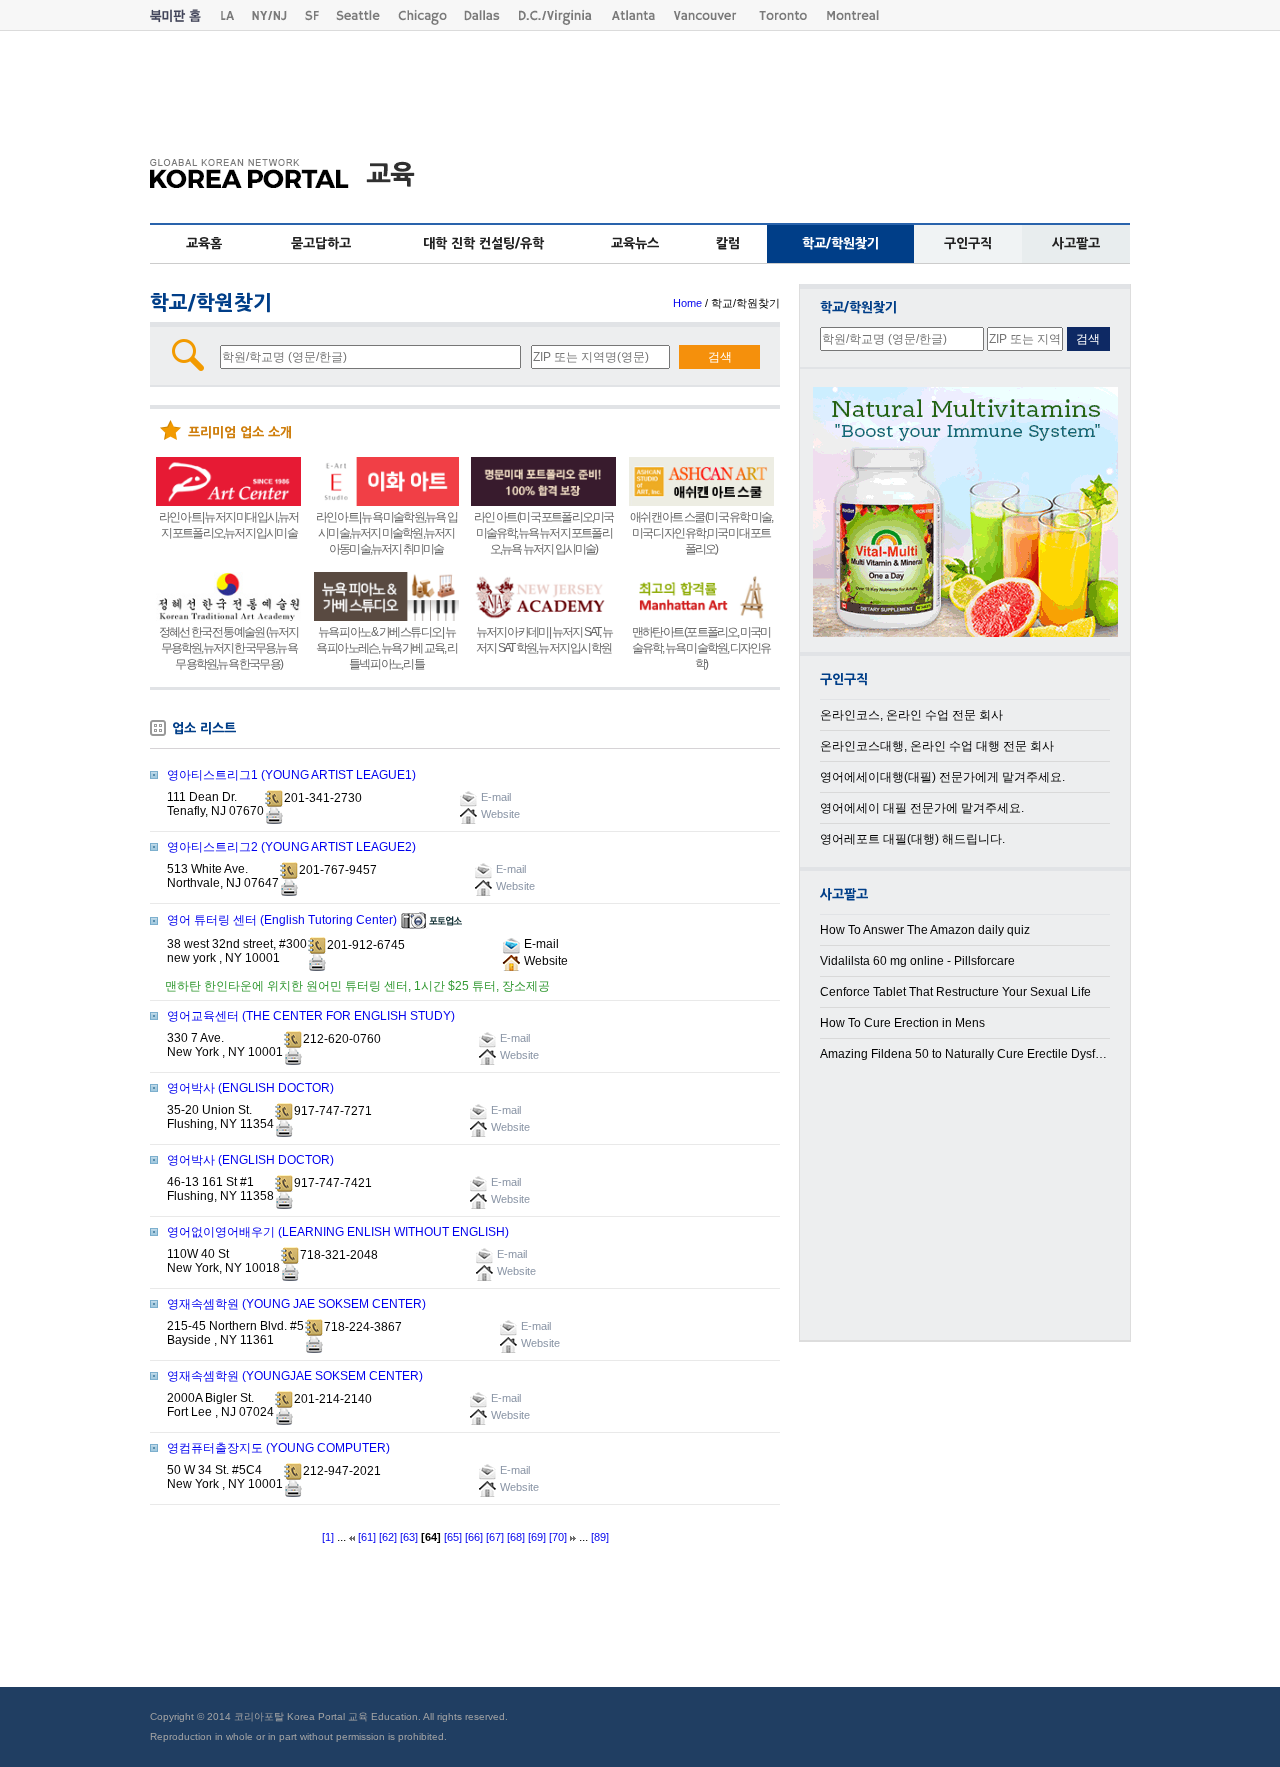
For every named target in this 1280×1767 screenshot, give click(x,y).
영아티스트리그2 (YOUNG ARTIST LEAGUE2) (291, 847)
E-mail (540, 944)
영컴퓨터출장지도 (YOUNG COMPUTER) (278, 1448)
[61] (367, 1537)
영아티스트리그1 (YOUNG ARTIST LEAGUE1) (291, 775)
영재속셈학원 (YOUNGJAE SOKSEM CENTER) (295, 1376)
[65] (453, 1537)
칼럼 (728, 243)
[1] (328, 1537)
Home (687, 303)
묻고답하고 (321, 243)
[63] (409, 1537)
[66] (474, 1537)
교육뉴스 (635, 243)
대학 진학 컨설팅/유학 (483, 243)
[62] (388, 1537)
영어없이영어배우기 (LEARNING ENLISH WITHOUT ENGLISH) (338, 1232)
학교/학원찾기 (840, 243)
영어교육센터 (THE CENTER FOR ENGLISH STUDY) (311, 1016)
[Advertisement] (640, 81)
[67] (495, 1537)
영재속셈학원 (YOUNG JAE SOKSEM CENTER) (296, 1304)
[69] (537, 1537)
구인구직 (968, 243)
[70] (558, 1537)
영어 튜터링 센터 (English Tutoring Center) (282, 920)
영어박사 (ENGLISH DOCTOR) (250, 1088)
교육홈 (204, 243)
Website (544, 961)
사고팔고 (1076, 243)
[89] (600, 1537)
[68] (516, 1537)
